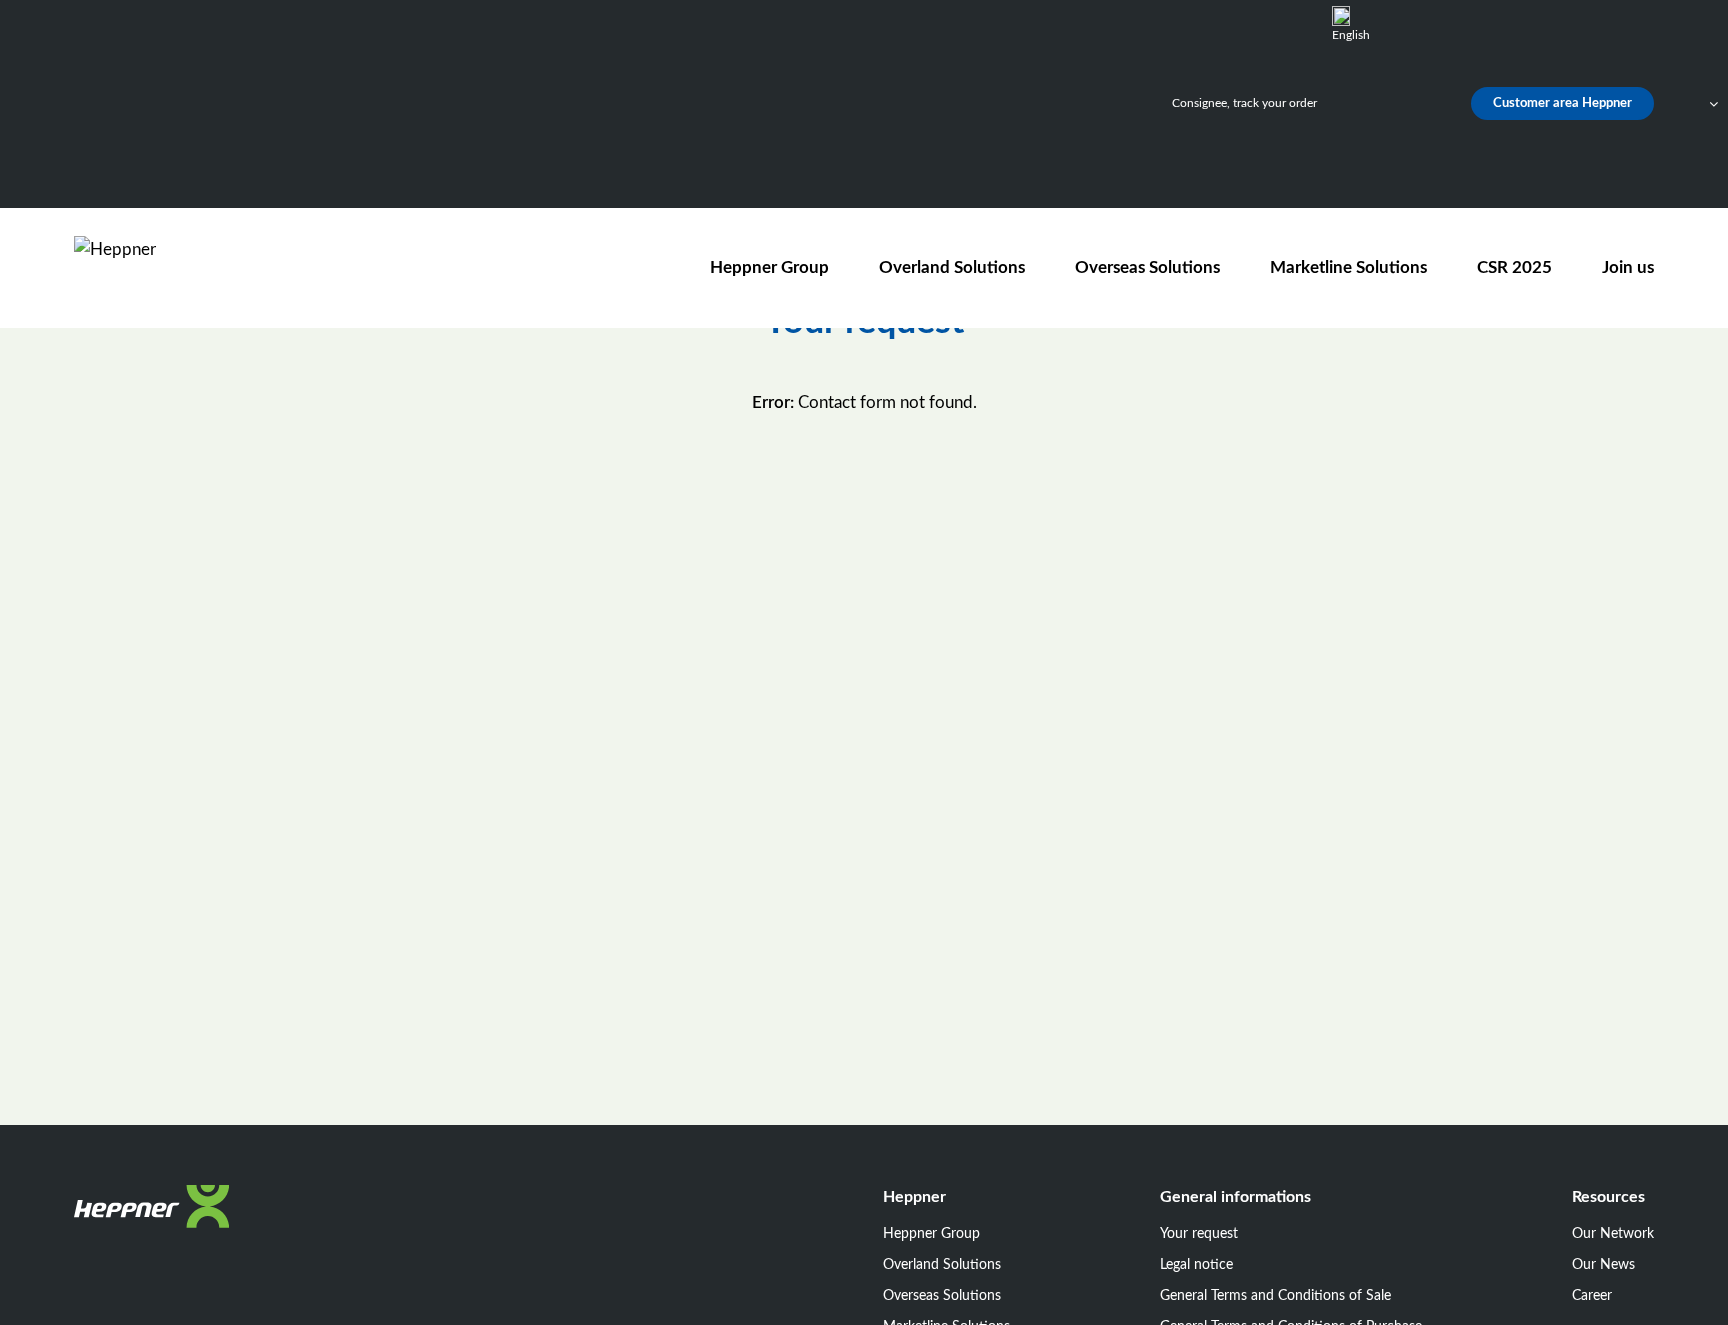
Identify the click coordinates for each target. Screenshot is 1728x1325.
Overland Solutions (952, 267)
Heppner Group (769, 267)
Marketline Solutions (1348, 267)
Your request (1199, 1234)
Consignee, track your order (1244, 103)
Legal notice (1196, 1265)
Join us (1628, 267)
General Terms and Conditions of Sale (1275, 1296)
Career (1592, 1296)
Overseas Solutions (1147, 267)
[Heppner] (188, 267)
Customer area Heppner (1562, 103)
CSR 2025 (1514, 267)
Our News (1603, 1265)
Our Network (1613, 1234)
